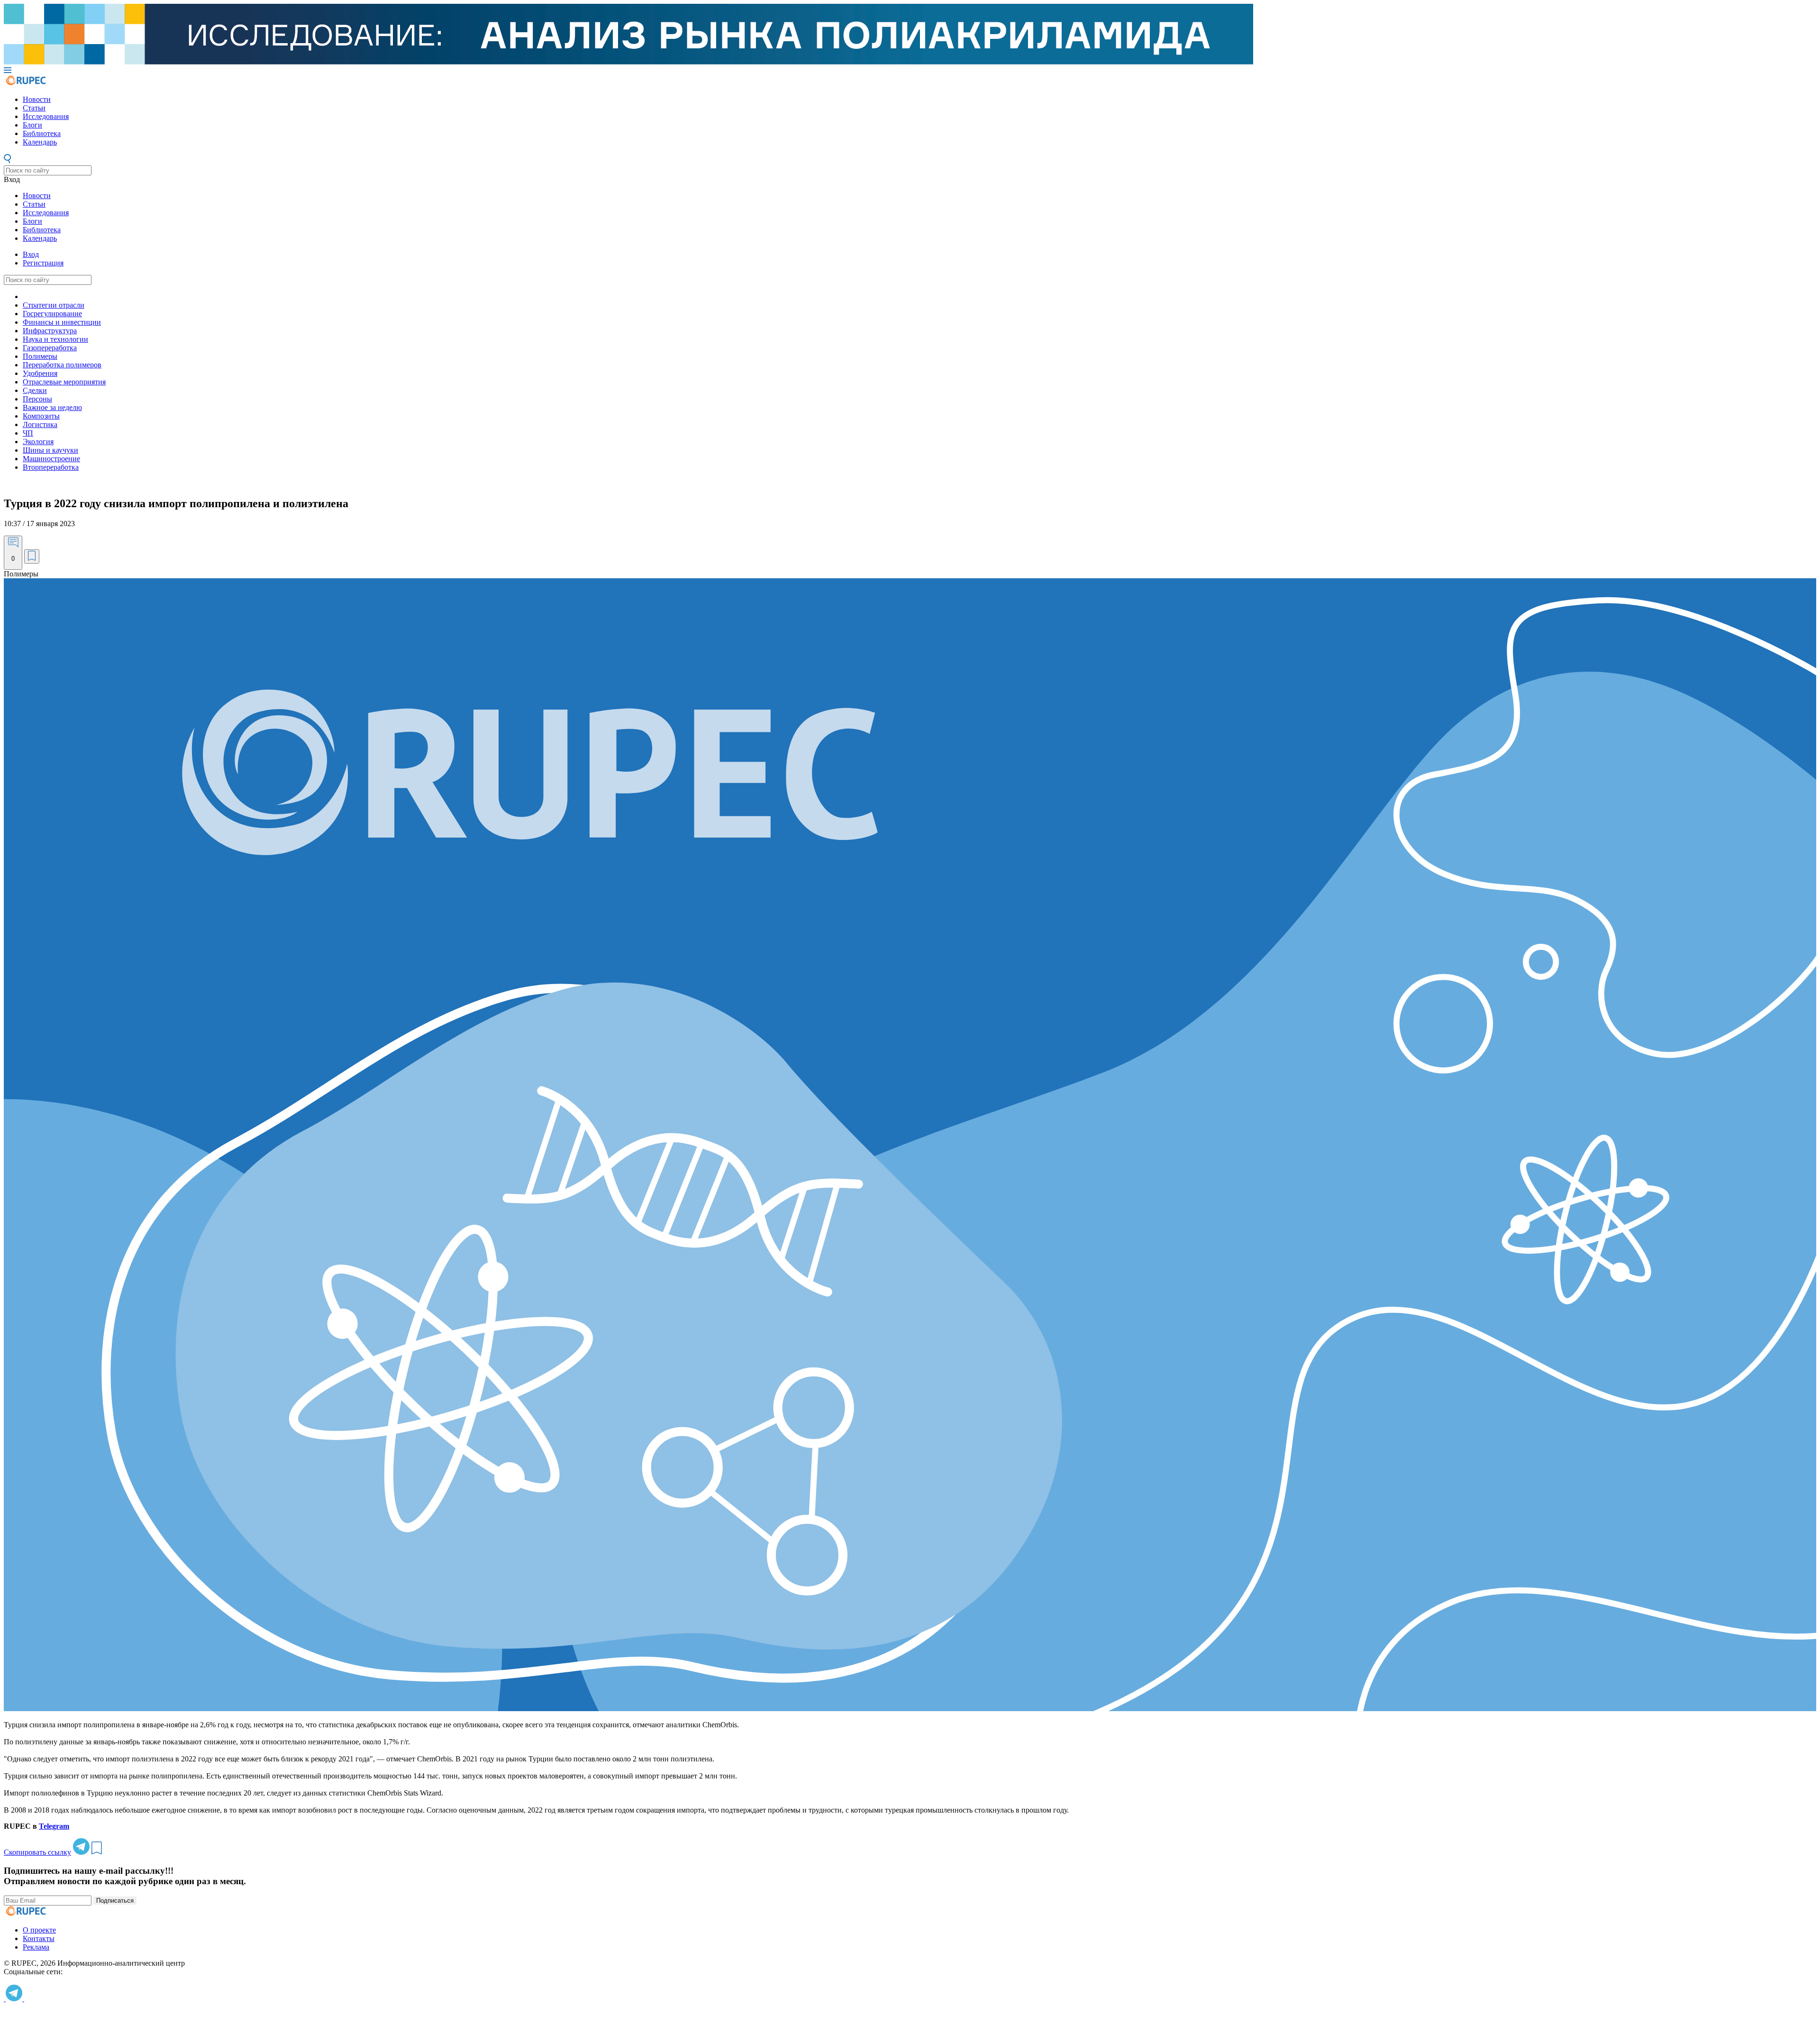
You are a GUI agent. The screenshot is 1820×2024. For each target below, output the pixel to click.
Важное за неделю (52, 407)
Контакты (39, 1938)
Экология (38, 442)
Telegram (54, 1826)
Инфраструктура (50, 331)
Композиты (41, 416)
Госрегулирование (52, 314)
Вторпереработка (51, 467)
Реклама (36, 1947)
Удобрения (40, 373)
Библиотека (42, 133)
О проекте (39, 1930)
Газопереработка (50, 348)
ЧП (28, 433)
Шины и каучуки (50, 450)
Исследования (46, 116)
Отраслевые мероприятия (64, 382)
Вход (12, 179)
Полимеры (40, 356)
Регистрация (43, 263)
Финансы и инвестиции (62, 322)
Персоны (37, 399)
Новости (37, 99)
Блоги (32, 125)
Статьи (34, 108)
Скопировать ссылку (37, 1852)
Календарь (40, 142)
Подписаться (115, 1901)
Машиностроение (51, 459)
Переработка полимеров (62, 365)
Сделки (35, 390)
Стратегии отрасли (54, 305)
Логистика (40, 424)
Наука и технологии (55, 339)
